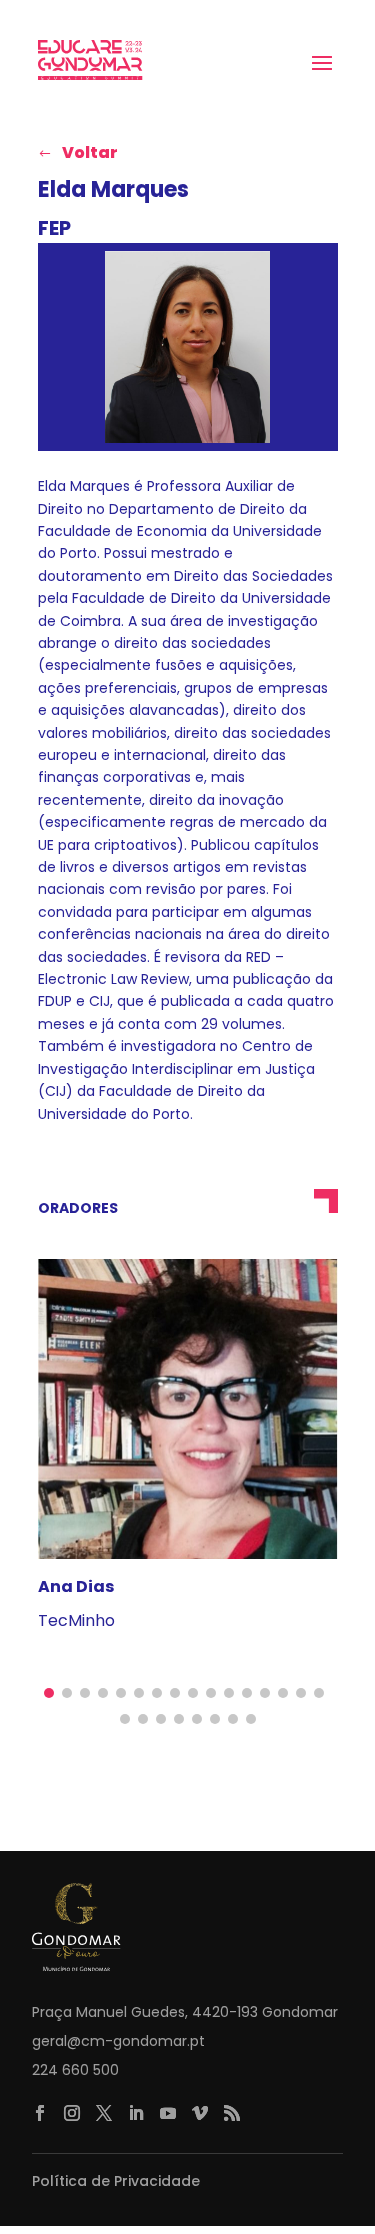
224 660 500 (75, 2070)
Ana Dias (76, 1586)
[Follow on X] (104, 2113)
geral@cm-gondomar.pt (118, 2041)
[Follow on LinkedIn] (136, 2113)
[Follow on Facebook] (40, 2113)
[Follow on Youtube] (168, 2113)
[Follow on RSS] (232, 2113)
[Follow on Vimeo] (200, 2113)
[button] (49, 1693)
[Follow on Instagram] (72, 2113)
